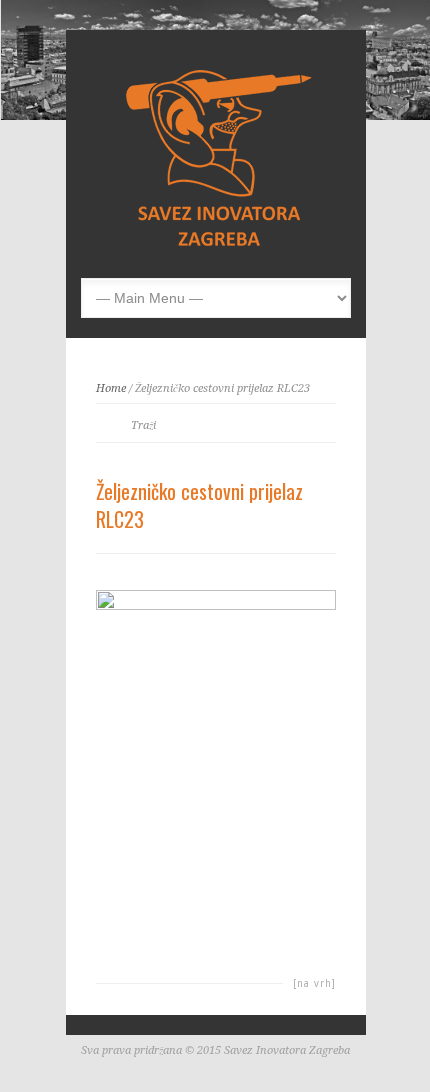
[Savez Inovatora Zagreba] (221, 247)
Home (111, 388)
